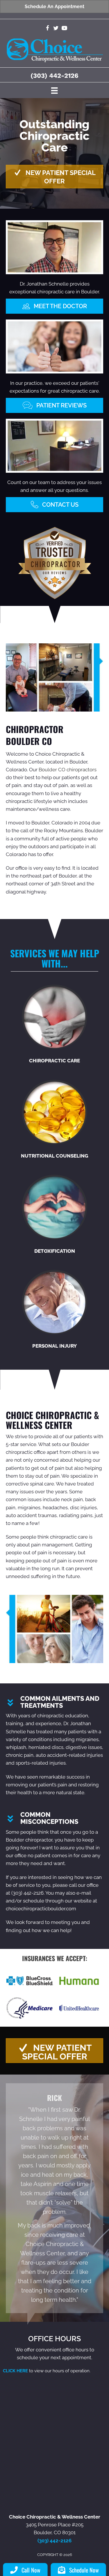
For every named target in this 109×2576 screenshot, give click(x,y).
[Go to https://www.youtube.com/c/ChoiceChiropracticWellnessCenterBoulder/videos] (64, 29)
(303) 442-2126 (54, 76)
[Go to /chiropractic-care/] (54, 1025)
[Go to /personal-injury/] (54, 1310)
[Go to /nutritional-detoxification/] (54, 1215)
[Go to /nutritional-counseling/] (54, 1120)
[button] (54, 177)
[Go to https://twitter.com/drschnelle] (56, 29)
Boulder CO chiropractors (68, 770)
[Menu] (54, 90)
